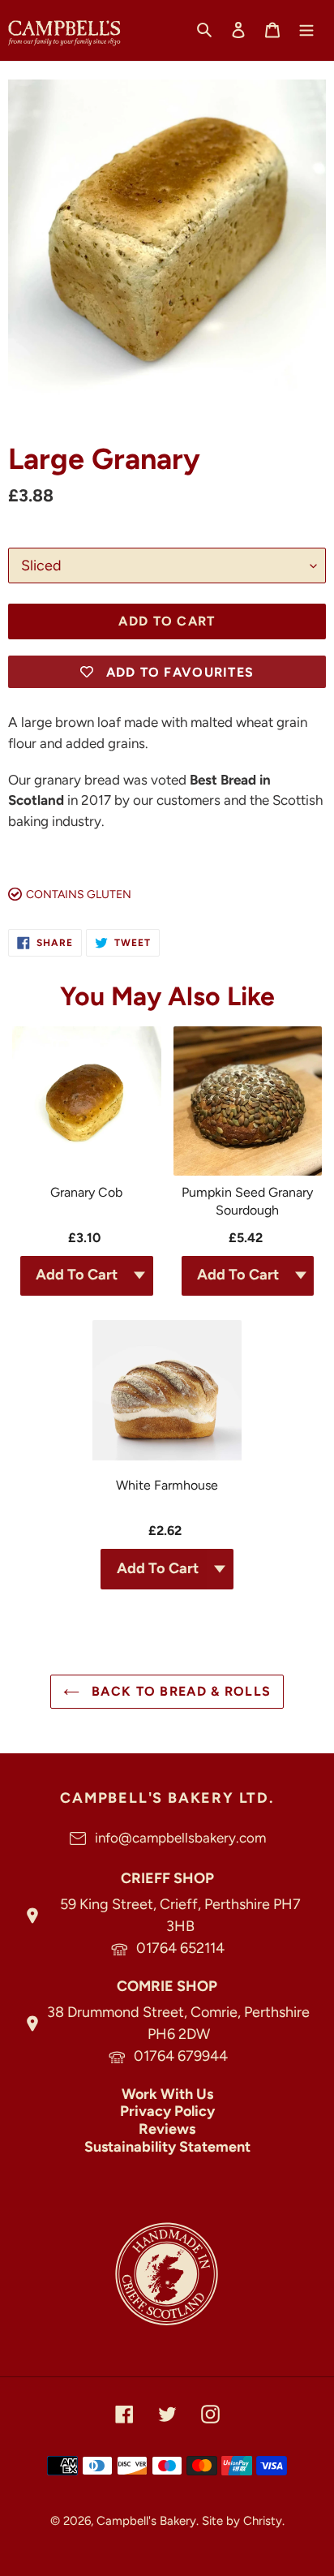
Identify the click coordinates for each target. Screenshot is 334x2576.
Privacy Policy (167, 2111)
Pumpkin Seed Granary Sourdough (247, 1201)
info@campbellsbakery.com (180, 1838)
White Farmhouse (167, 1485)
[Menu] (306, 29)
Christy (263, 2521)
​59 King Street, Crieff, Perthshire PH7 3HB (180, 1915)
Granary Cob (86, 1192)
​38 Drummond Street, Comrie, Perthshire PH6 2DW (178, 2023)
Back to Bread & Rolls (179, 1691)
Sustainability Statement (167, 2147)
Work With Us (167, 2094)
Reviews (167, 2129)
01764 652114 (180, 1948)
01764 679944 (181, 2056)
